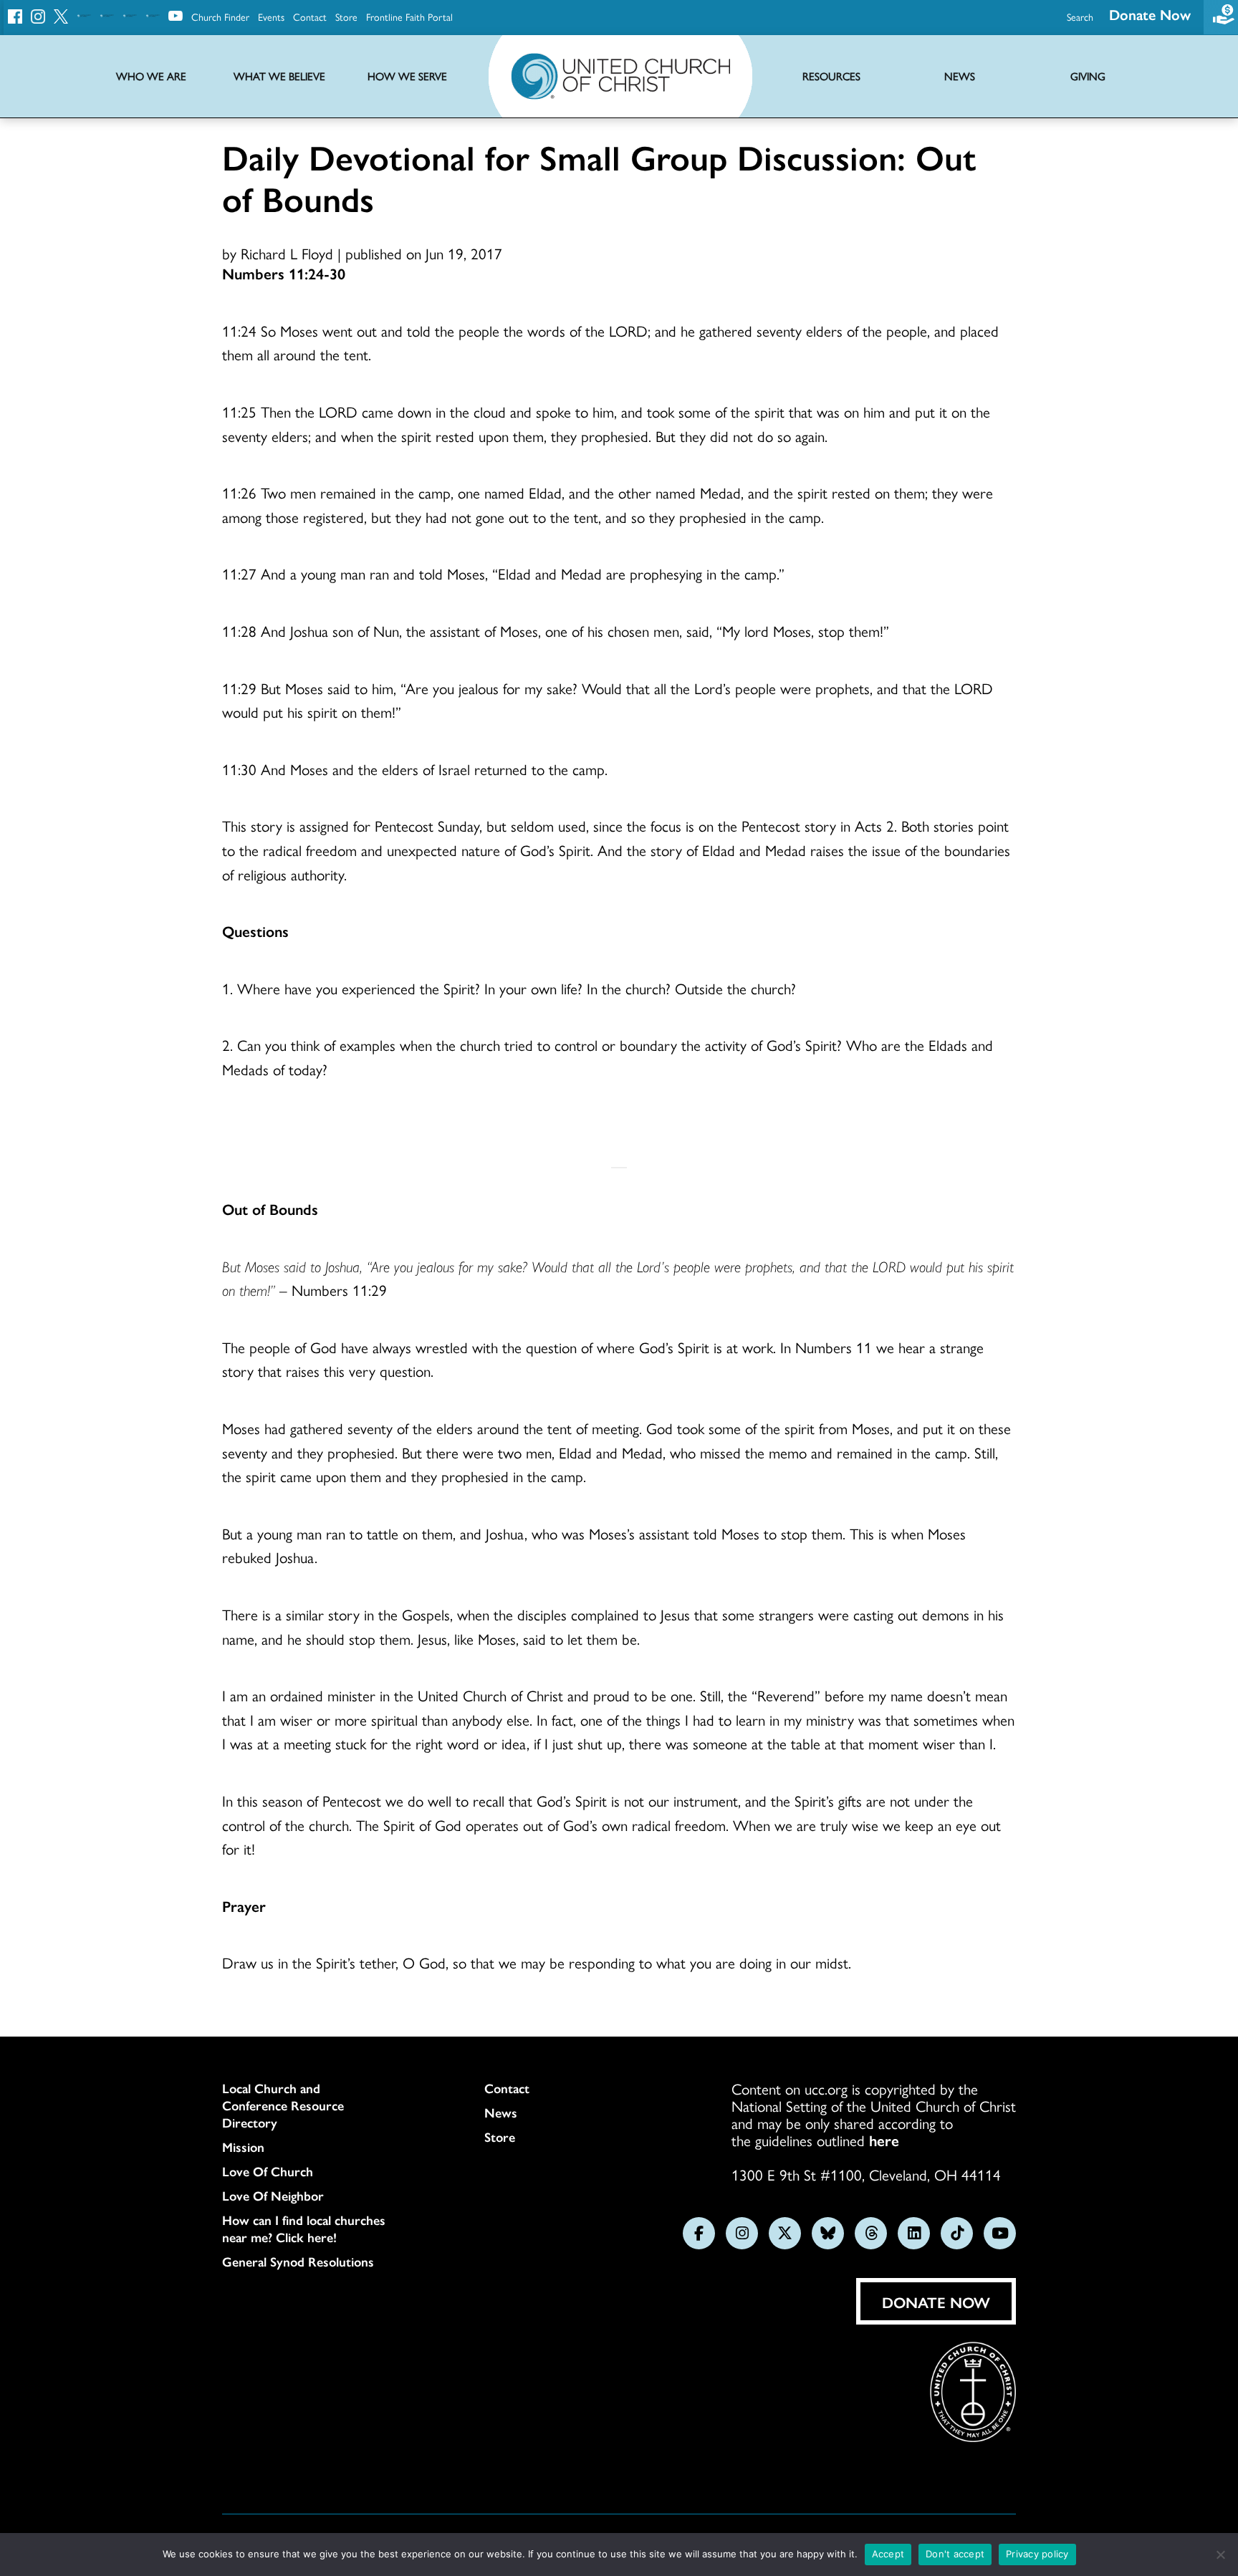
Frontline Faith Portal (409, 16)
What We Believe (279, 76)
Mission (243, 2147)
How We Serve (407, 76)
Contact (310, 16)
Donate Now (1150, 14)
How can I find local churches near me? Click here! (304, 2229)
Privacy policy (1037, 2554)
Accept (888, 2554)
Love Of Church (268, 2171)
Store (346, 16)
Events (271, 16)
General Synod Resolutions (298, 2262)
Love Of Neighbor (273, 2196)
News (501, 2113)
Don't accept (955, 2554)
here (884, 2140)
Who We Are (151, 76)
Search (1080, 16)
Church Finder (220, 16)
